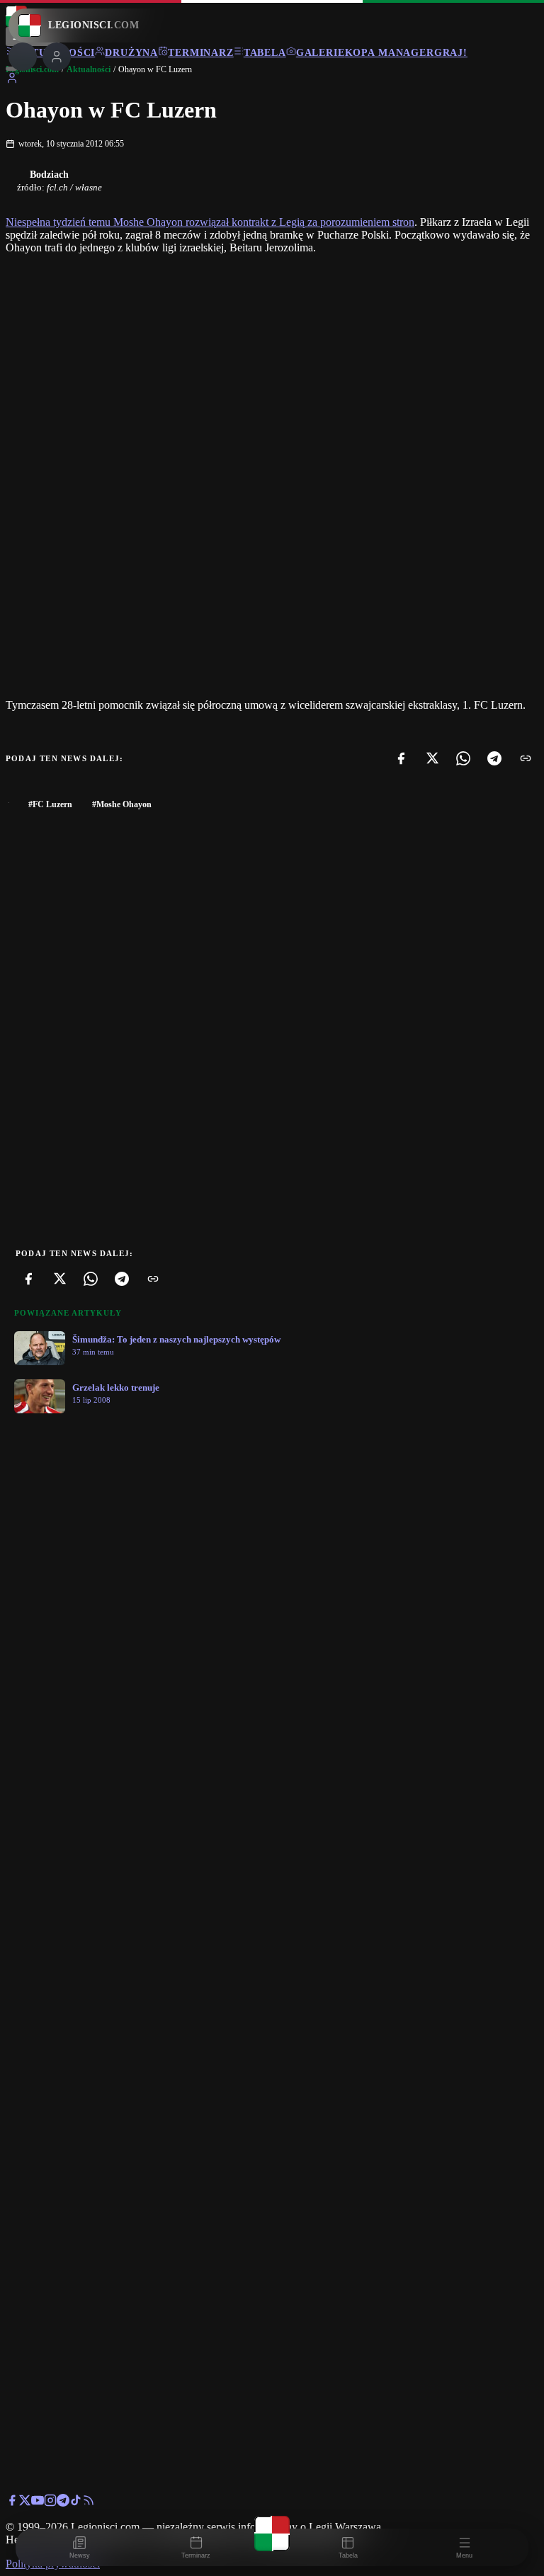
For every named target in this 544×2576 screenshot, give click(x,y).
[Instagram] (50, 2503)
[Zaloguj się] (12, 80)
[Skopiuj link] (526, 758)
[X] (432, 758)
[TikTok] (76, 2503)
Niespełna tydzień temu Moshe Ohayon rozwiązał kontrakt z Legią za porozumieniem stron (210, 222)
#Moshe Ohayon (122, 804)
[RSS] (89, 2503)
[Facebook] (401, 758)
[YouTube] (38, 2503)
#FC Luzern (50, 804)
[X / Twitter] (25, 2503)
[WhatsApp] (463, 758)
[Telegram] (494, 758)
